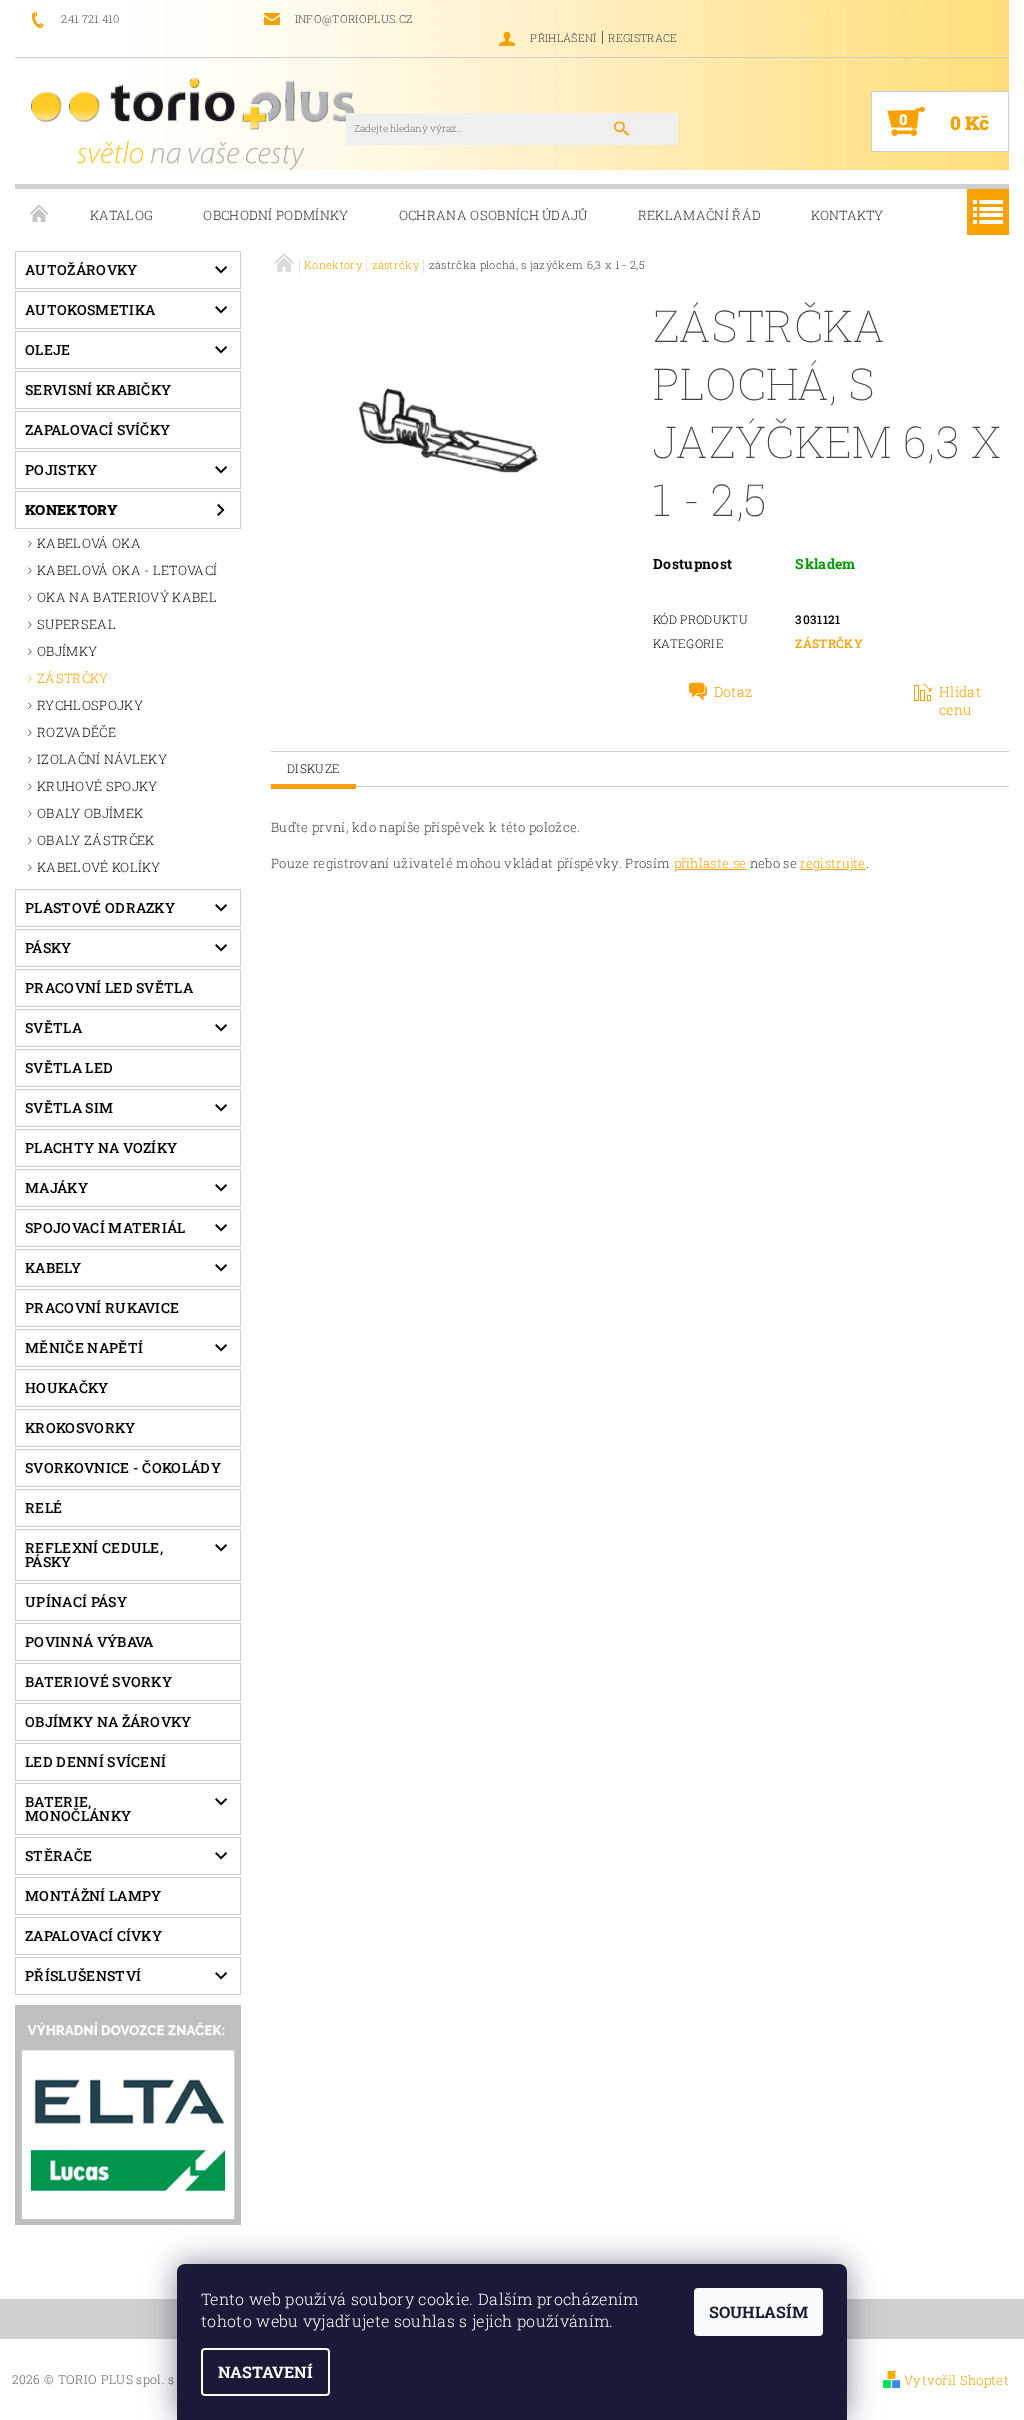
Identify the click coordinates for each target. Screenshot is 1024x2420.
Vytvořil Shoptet (956, 2380)
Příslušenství (83, 1975)
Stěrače (58, 1855)
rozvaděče (76, 732)
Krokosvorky (80, 1427)
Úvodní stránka (40, 215)
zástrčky (73, 678)
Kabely (53, 1267)
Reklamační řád (699, 215)
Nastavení (265, 2371)
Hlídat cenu (960, 701)
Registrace (642, 37)
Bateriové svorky (98, 1681)
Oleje (48, 349)
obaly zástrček (95, 840)
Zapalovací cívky (93, 1935)
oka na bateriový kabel (127, 597)
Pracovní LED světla (109, 987)
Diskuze (313, 768)
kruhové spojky (97, 786)
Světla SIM (69, 1107)
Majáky (56, 1187)
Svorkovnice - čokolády (123, 1467)
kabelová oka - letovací (127, 570)
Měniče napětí (84, 1347)
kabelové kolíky (99, 867)
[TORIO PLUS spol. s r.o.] (196, 123)
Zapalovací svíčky (97, 429)
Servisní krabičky (98, 389)
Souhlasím (758, 2311)
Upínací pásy (76, 1601)
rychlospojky (90, 705)
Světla (53, 1027)
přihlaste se (710, 863)
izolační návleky (102, 759)
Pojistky (61, 469)
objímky (67, 651)
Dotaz (733, 692)
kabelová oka (89, 543)
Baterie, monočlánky (78, 1808)
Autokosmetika (90, 309)
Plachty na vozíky (101, 1147)
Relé (43, 1507)
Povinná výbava (89, 1641)
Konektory (71, 509)
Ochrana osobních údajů (493, 215)
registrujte (833, 863)
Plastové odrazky (100, 907)
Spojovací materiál (105, 1227)
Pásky (48, 947)
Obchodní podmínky (275, 215)
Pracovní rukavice (102, 1307)
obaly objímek (90, 813)
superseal (76, 624)
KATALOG (121, 215)
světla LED (69, 1067)
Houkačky (67, 1387)
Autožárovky (81, 269)
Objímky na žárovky (108, 1721)
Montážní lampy (93, 1895)
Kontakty (847, 215)
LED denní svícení (95, 1761)
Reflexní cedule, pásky (94, 1554)
